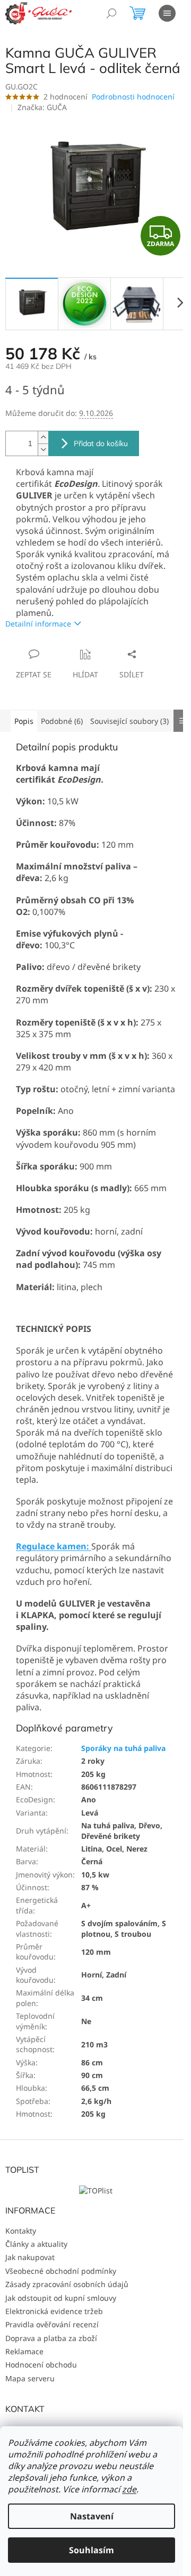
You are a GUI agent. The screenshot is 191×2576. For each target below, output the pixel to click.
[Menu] (167, 13)
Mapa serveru (30, 2378)
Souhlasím (92, 2550)
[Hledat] (111, 13)
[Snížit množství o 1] (43, 450)
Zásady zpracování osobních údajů (67, 2284)
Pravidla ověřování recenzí (52, 2324)
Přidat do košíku (101, 443)
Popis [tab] (24, 721)
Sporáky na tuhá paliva (123, 1748)
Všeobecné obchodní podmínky (61, 2271)
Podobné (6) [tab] (62, 721)
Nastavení (92, 2516)
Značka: (42, 107)
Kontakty (21, 2231)
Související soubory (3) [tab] (129, 721)
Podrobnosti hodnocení (133, 97)
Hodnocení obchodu (41, 2365)
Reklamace (24, 2351)
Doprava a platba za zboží (51, 2338)
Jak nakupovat (30, 2257)
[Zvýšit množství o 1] (43, 437)
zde (129, 2489)
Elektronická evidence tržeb (54, 2311)
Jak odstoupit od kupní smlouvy (61, 2298)
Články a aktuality (36, 2244)
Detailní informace (38, 624)
